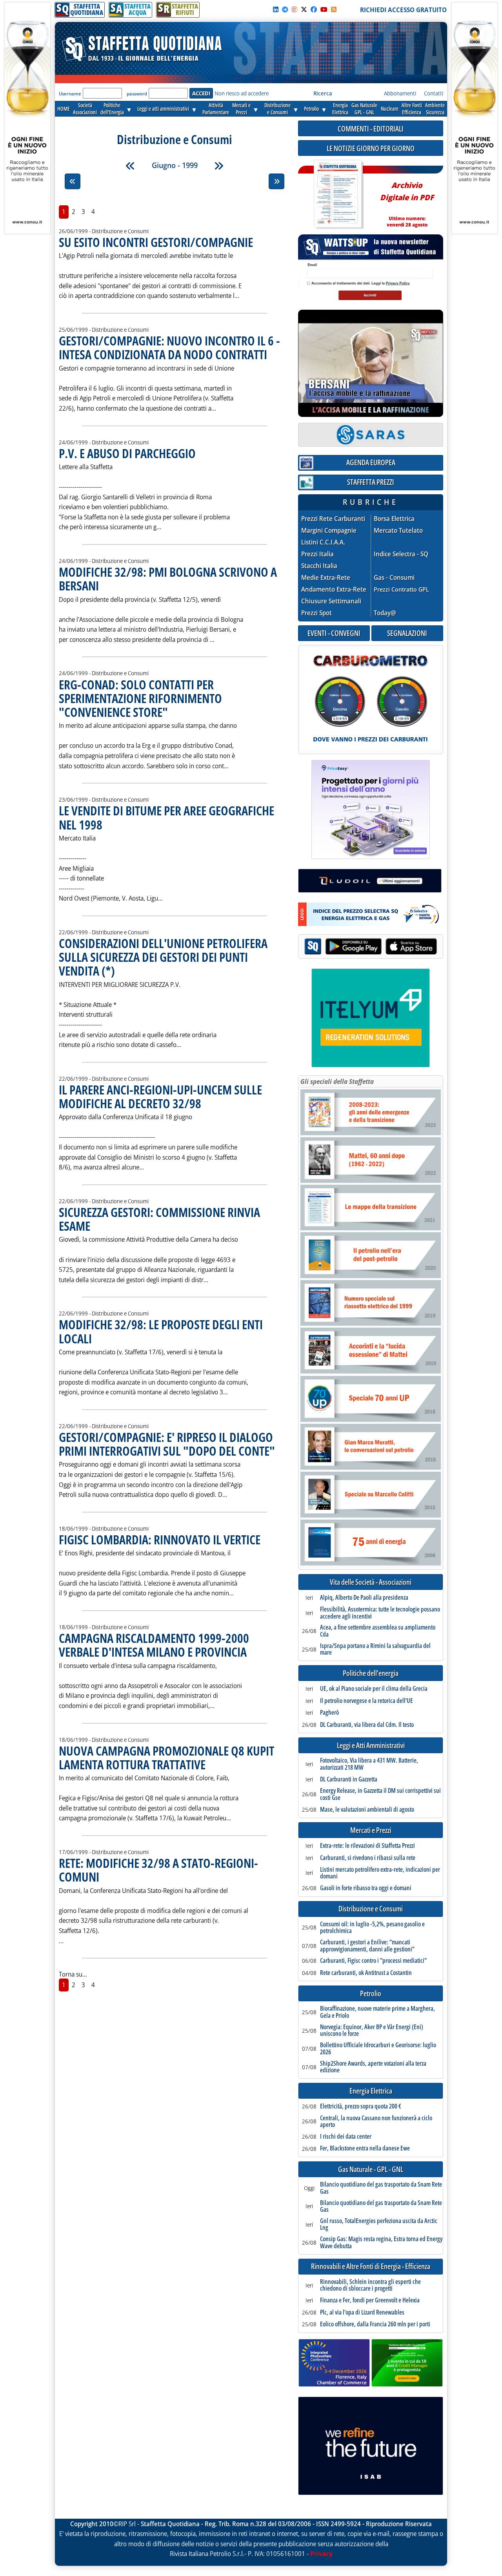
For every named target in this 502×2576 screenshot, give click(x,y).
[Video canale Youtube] (324, 9)
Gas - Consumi (394, 578)
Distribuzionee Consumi (277, 109)
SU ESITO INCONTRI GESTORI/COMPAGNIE (156, 242)
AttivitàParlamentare (216, 109)
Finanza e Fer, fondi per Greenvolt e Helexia (370, 2300)
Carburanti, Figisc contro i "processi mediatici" (373, 1961)
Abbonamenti (400, 93)
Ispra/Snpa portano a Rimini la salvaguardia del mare (375, 1649)
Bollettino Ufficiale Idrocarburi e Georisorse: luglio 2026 (378, 2049)
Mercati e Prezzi (371, 1830)
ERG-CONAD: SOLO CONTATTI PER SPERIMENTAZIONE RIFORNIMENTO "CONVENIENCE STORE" (140, 698)
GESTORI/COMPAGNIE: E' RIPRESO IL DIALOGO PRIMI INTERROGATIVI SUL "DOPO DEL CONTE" (167, 1444)
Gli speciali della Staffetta (337, 1082)
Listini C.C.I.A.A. (323, 542)
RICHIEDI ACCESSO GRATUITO (403, 10)
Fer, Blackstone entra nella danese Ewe (365, 2148)
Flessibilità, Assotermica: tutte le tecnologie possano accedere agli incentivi (380, 1613)
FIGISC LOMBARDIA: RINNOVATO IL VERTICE (160, 1539)
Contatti (434, 93)
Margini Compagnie (329, 531)
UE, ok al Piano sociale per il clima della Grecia (374, 1689)
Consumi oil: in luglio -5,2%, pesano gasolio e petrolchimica (372, 1928)
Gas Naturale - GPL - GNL (371, 2170)
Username (70, 94)
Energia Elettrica (371, 2091)
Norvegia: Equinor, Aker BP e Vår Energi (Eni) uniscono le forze (372, 2031)
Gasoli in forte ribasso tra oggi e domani (366, 1888)
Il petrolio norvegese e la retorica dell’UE (366, 1701)
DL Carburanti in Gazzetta (349, 1779)
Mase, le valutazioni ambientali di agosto (367, 1810)
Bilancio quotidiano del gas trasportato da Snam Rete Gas (381, 2188)
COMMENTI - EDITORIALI (371, 129)
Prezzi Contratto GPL (401, 589)
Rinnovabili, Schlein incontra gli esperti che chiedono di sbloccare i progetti (370, 2285)
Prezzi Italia (317, 554)
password (137, 94)
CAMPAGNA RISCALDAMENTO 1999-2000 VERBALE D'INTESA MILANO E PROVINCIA (154, 1645)
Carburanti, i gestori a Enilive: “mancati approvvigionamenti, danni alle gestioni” (367, 1946)
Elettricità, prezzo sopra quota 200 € (361, 2106)
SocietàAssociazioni (85, 109)
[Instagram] (295, 9)
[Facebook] (314, 9)
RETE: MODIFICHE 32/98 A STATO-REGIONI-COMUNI (158, 1870)
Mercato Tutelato (398, 531)
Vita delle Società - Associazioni (371, 1582)
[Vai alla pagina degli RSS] (334, 9)
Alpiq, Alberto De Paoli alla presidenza (364, 1598)
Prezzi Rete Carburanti (333, 519)
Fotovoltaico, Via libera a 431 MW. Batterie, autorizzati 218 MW (369, 1764)
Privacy (321, 2554)
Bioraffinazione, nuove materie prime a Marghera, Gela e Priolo (377, 2012)
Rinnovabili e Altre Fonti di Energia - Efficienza (371, 2266)
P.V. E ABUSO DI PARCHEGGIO (127, 453)
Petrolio (311, 109)
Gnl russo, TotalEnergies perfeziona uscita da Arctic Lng (379, 2224)
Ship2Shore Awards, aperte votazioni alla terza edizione (373, 2067)
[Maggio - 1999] (130, 166)
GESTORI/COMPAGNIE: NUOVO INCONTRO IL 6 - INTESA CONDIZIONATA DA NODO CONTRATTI (169, 347)
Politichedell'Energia (112, 109)
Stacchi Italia (319, 566)
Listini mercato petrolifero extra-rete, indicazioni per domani (380, 1873)
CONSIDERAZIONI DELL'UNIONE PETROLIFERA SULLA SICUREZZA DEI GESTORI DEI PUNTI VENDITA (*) (163, 957)
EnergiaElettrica (340, 109)
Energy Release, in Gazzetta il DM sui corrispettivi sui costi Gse (380, 1794)
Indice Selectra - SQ (401, 554)
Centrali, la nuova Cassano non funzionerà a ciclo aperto (376, 2122)
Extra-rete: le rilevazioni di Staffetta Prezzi (367, 1846)
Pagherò (329, 1713)
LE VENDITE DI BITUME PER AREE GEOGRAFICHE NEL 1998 (166, 817)
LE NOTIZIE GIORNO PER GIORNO (371, 148)
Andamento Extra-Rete (334, 589)
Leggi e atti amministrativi (163, 109)
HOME (64, 109)
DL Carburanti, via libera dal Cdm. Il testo (367, 1725)
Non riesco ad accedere (242, 93)
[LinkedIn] (276, 9)
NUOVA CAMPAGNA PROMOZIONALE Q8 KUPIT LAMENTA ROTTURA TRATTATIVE (166, 1758)
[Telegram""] (285, 9)
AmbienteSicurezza (435, 109)
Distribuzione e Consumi (371, 1909)
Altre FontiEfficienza (412, 109)
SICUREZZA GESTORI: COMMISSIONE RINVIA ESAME (159, 1219)
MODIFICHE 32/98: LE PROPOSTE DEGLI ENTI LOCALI (161, 1331)
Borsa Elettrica (394, 519)
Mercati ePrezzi (241, 109)
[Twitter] (304, 9)
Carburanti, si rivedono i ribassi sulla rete (368, 1858)
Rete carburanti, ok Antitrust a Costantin (366, 1973)
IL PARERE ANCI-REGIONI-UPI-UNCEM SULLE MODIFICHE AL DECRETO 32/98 (160, 1096)
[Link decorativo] (338, 195)
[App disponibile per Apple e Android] (371, 947)
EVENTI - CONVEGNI (334, 633)
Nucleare (390, 109)
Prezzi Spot (316, 613)
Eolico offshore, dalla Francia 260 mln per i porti (375, 2324)
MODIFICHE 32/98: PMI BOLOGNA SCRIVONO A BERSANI (168, 579)
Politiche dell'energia (371, 1673)
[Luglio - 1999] (219, 166)
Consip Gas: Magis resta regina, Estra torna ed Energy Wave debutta (381, 2243)
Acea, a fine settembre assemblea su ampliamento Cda (378, 1631)
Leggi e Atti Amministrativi (371, 1746)
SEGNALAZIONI (407, 633)
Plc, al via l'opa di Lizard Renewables (362, 2313)
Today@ (385, 613)
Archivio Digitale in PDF (407, 201)
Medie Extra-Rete (326, 578)
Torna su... (73, 1974)
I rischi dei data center (346, 2137)
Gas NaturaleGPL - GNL (364, 109)
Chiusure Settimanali (331, 601)
